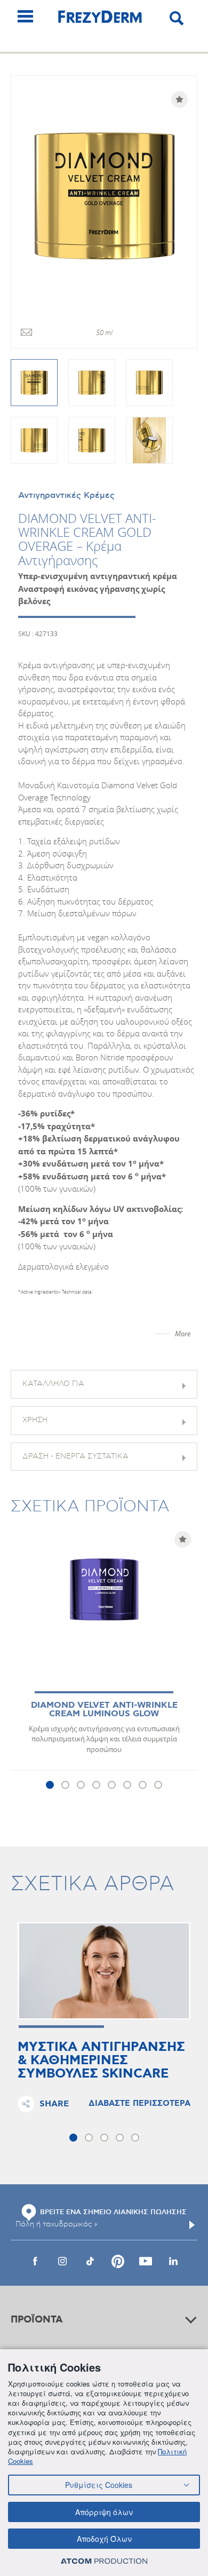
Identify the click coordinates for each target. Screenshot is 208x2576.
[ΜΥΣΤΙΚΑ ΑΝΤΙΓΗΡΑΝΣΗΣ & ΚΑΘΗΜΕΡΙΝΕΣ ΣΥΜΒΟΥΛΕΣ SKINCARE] (104, 1971)
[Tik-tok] (90, 2261)
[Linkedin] (173, 2261)
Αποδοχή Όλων (104, 2539)
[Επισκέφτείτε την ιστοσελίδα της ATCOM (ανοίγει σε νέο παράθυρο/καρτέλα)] (104, 2561)
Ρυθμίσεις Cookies (99, 2485)
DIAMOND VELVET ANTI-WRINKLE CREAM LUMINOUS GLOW (104, 1710)
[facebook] (35, 2261)
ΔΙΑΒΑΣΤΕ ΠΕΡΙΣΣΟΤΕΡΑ (139, 2104)
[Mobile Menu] (25, 16)
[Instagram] (62, 2261)
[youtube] (146, 2261)
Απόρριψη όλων (104, 2512)
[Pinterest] (118, 2261)
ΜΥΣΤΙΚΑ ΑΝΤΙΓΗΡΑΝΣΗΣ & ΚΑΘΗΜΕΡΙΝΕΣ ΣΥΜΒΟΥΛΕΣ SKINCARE (101, 2061)
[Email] (26, 333)
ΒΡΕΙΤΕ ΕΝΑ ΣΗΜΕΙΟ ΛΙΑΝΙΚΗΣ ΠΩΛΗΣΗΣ (113, 2212)
